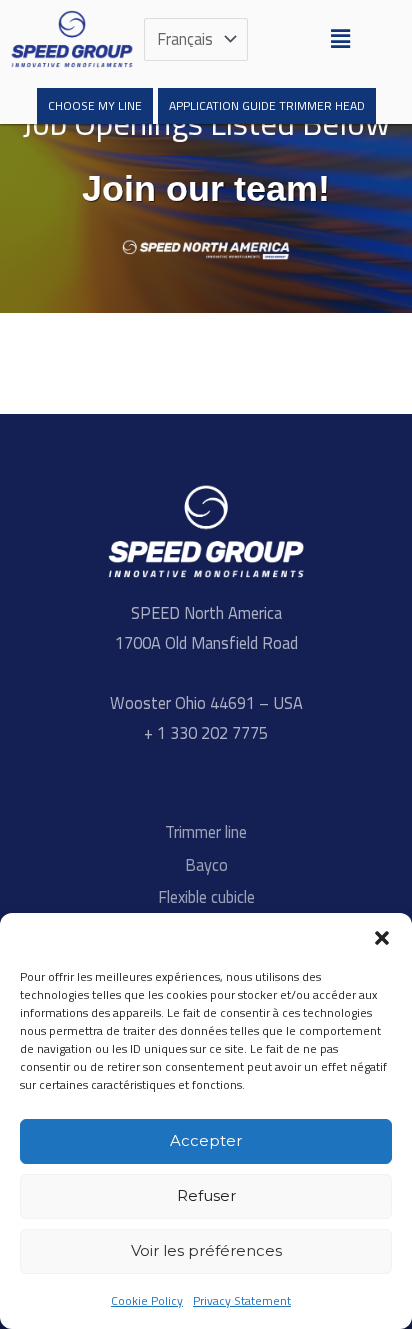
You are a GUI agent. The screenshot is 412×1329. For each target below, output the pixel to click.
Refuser (206, 1195)
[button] (382, 938)
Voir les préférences (206, 1250)
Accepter (206, 1140)
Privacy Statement (242, 1300)
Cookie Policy (147, 1300)
